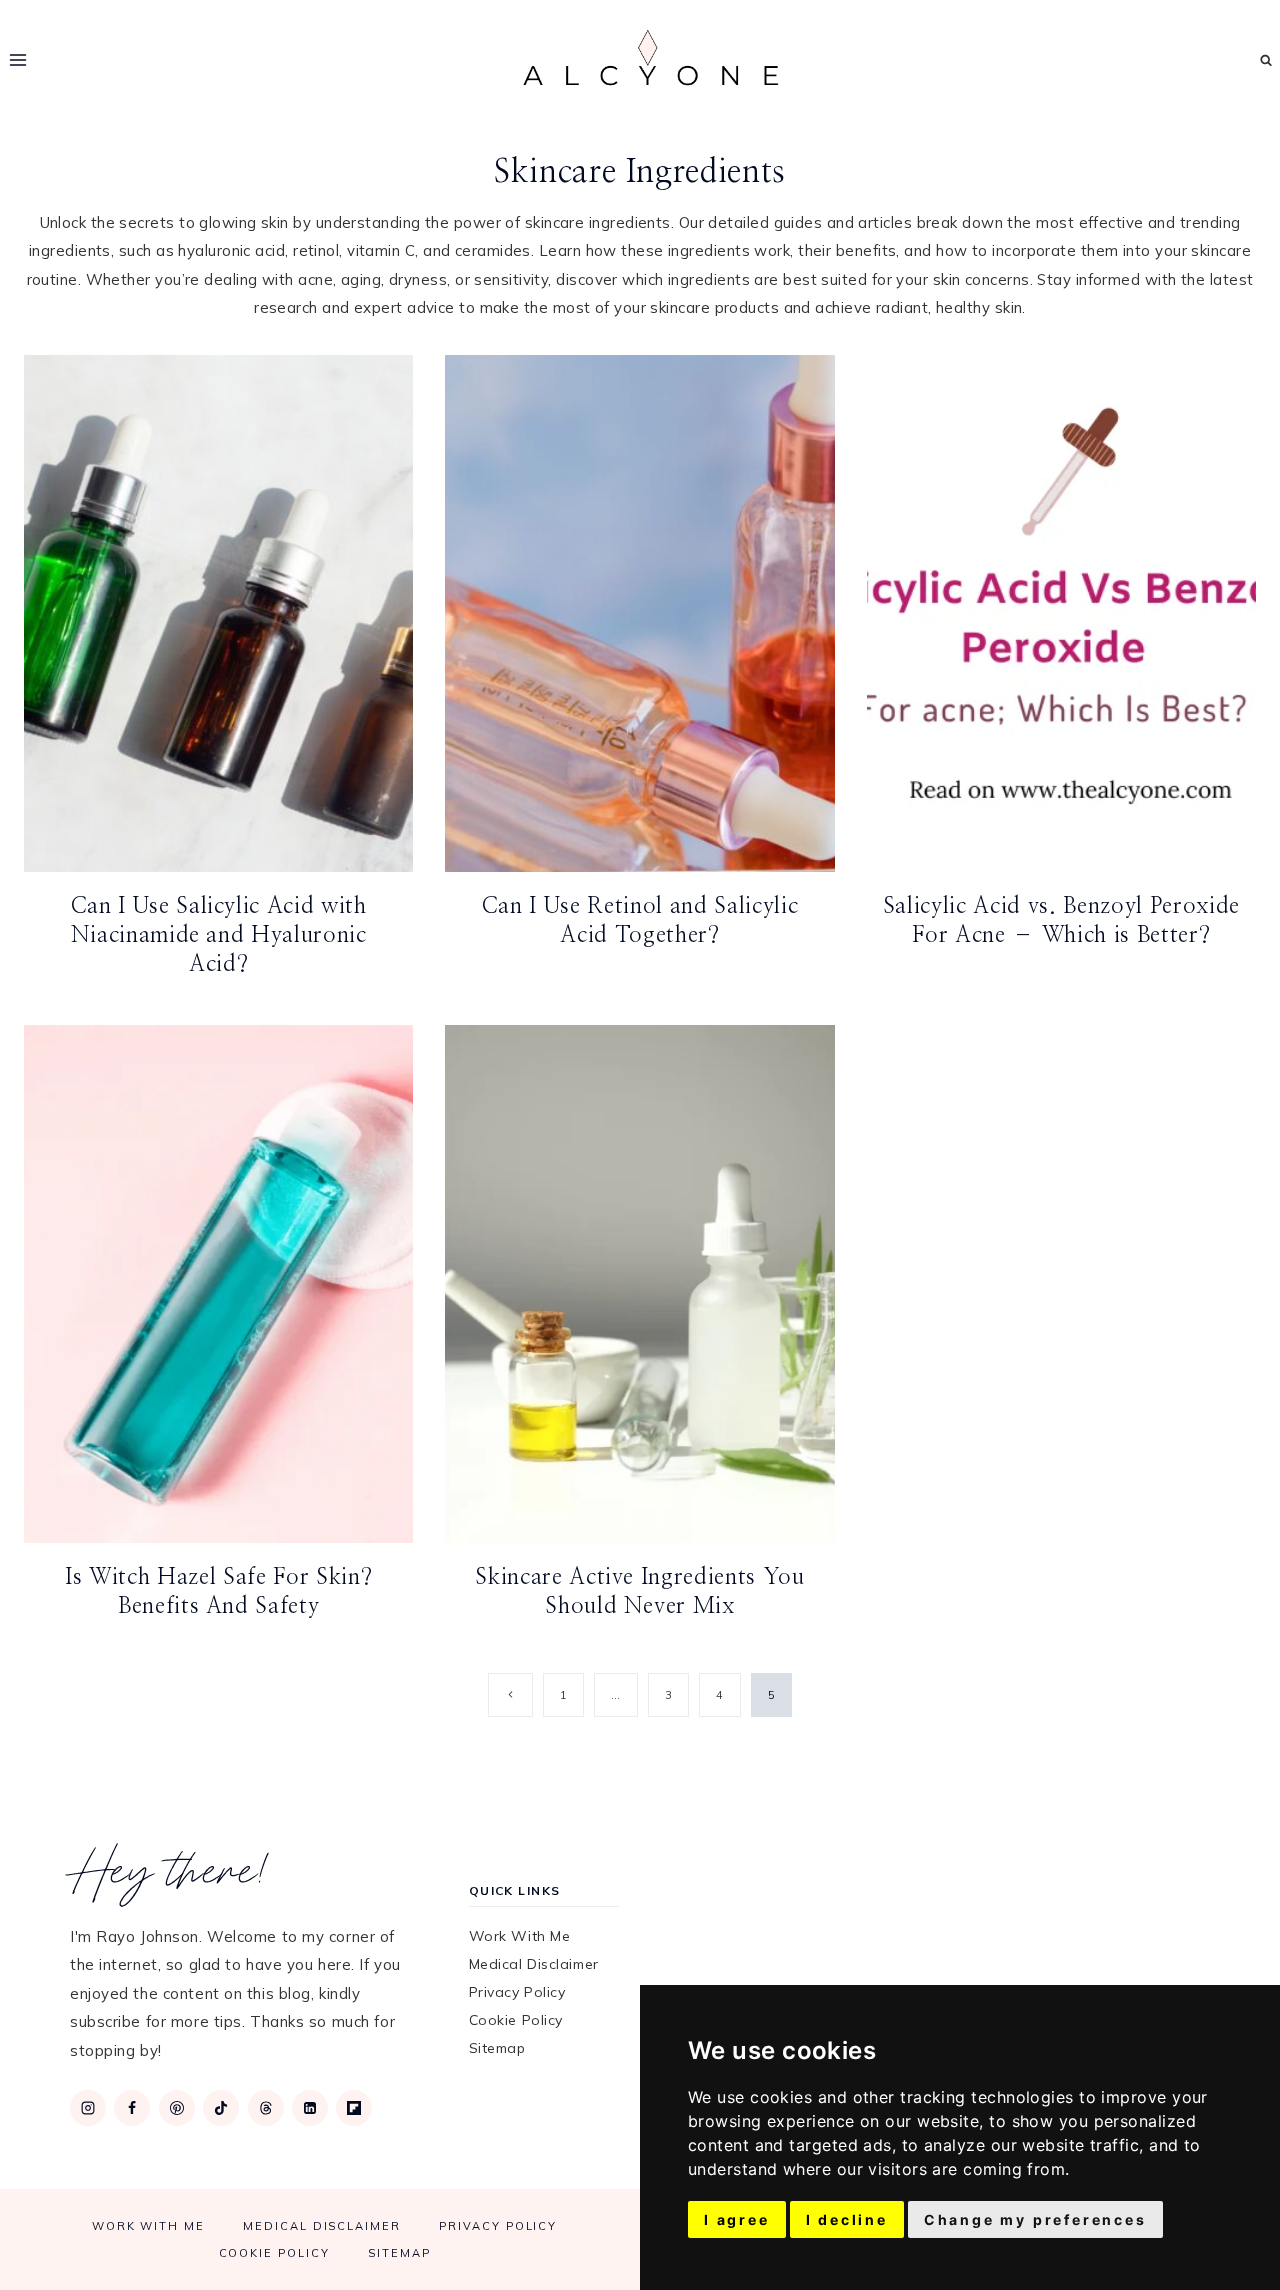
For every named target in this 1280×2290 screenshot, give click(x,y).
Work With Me (520, 1936)
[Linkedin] (310, 2108)
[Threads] (266, 2108)
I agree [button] (737, 2219)
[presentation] (218, 614)
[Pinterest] (177, 2108)
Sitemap (497, 2048)
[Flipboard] (354, 2108)
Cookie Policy (516, 2020)
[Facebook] (132, 2108)
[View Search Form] (1266, 60)
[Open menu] (18, 59)
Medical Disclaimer (534, 1964)
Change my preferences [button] (1035, 2219)
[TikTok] (221, 2108)
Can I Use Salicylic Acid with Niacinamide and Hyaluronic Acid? (219, 934)
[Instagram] (88, 2108)
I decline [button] (847, 2219)
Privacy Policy (517, 1992)
